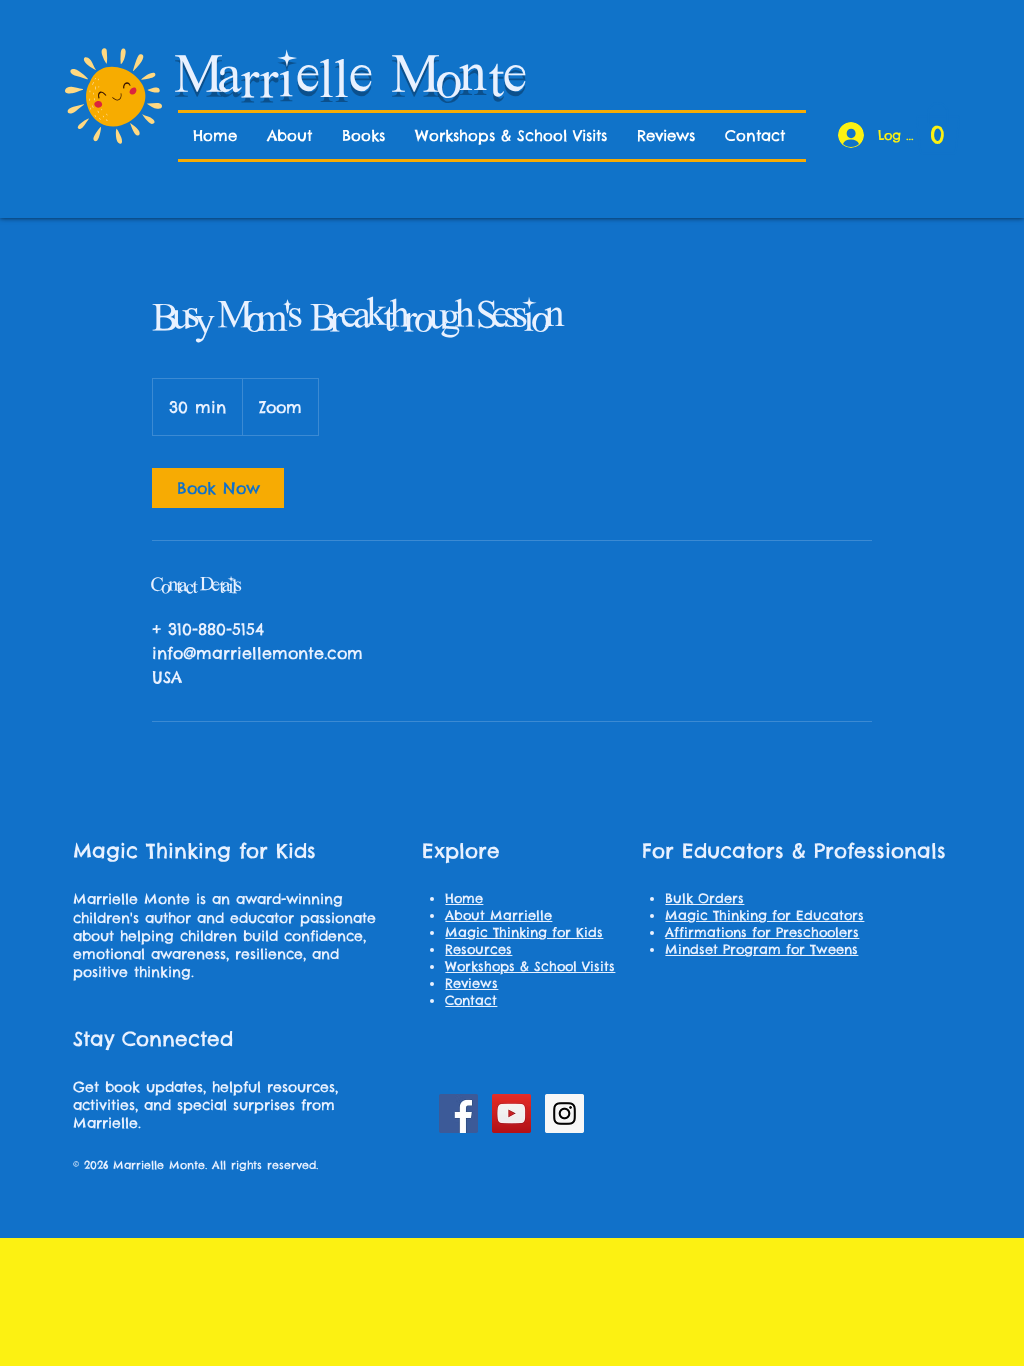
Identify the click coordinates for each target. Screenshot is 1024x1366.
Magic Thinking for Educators (764, 915)
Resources (478, 949)
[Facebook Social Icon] (458, 1113)
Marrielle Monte (354, 79)
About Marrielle (498, 915)
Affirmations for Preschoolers (762, 932)
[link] (218, 488)
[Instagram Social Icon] (564, 1113)
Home (464, 898)
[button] (938, 128)
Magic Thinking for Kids (524, 932)
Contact (471, 1000)
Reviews (471, 983)
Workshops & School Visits (530, 966)
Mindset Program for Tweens (761, 949)
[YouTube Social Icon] (511, 1113)
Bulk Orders (704, 898)
